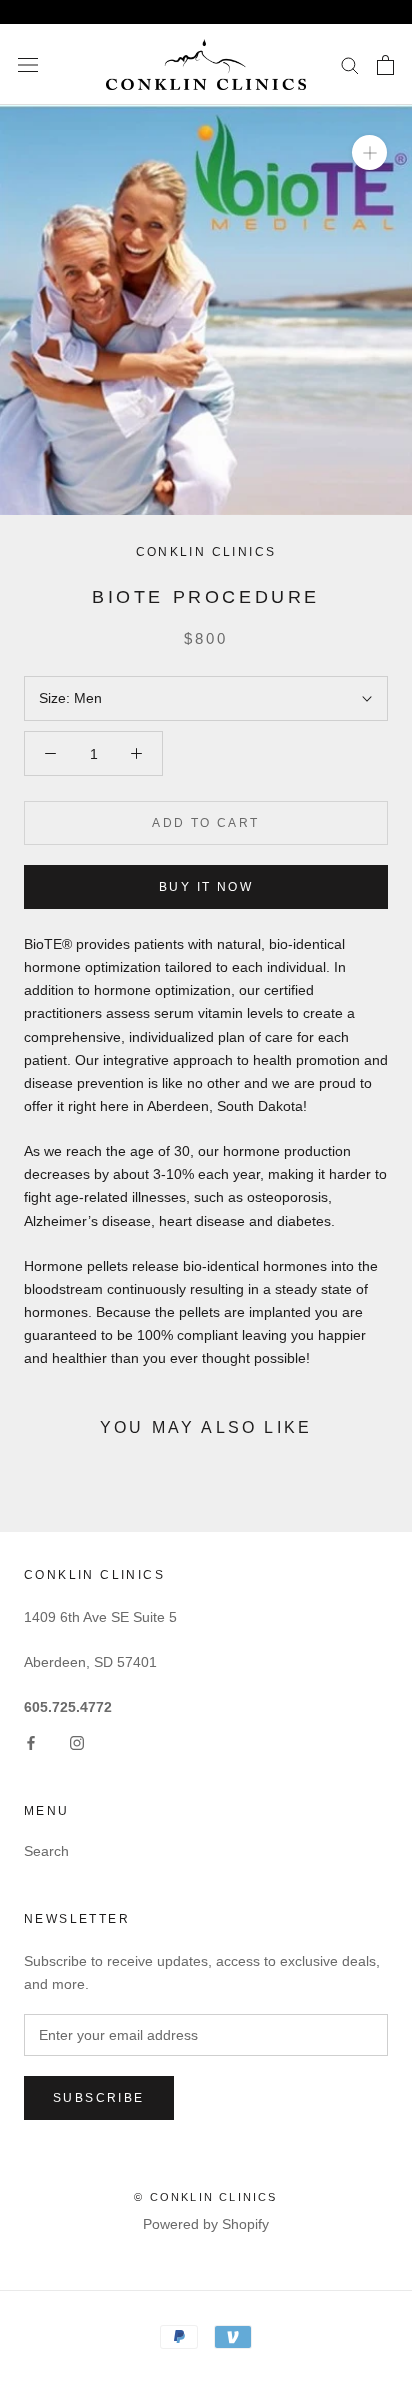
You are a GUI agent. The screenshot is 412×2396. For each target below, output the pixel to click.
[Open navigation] (28, 64)
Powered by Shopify (206, 2224)
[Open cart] (385, 65)
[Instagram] (77, 1742)
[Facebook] (31, 1742)
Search (46, 1851)
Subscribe (99, 2098)
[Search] (350, 64)
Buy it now (206, 887)
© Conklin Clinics (205, 2197)
